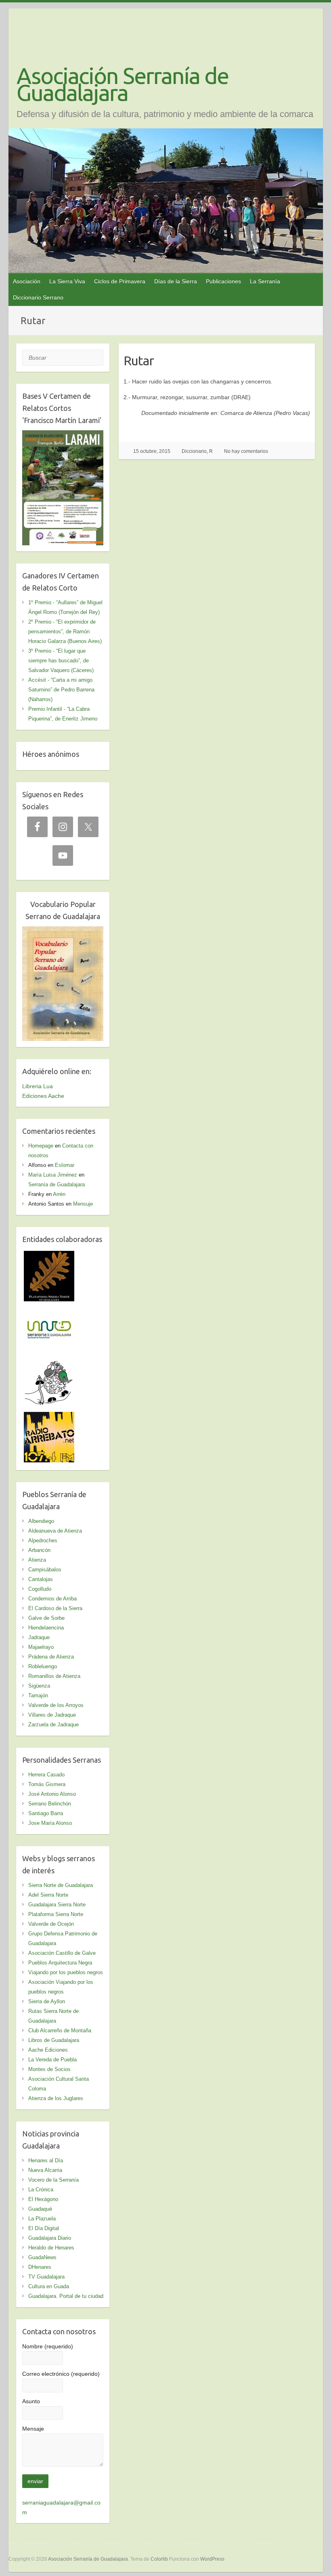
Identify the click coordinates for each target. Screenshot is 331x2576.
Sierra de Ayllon (47, 2001)
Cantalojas (41, 1579)
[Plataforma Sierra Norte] (49, 1256)
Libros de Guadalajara (54, 2040)
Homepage (41, 1146)
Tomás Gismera (47, 1784)
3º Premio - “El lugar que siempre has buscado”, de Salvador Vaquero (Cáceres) (61, 661)
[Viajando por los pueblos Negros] (49, 1363)
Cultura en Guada (49, 2286)
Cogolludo (40, 1589)
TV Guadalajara (46, 2277)
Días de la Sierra (176, 281)
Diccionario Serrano (38, 297)
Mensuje (83, 1204)
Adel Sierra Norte (48, 1895)
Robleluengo (43, 1666)
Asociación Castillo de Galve (62, 1953)
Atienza (37, 1560)
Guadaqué (40, 2209)
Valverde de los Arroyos (56, 1705)
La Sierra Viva (67, 281)
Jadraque (39, 1637)
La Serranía (265, 281)
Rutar (139, 360)
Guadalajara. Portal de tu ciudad (66, 2296)
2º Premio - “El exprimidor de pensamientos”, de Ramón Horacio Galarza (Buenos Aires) (65, 631)
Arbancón (39, 1550)
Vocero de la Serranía (53, 2180)
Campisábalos (45, 1570)
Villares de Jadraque (52, 1715)
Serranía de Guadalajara (57, 1184)
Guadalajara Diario (50, 2238)
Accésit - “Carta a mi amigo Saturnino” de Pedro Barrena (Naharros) (61, 690)
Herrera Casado (46, 1775)
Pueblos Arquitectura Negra (60, 1963)
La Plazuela (42, 2219)
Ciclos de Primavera (120, 281)
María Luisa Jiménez (53, 1175)
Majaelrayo (41, 1647)
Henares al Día (46, 2160)
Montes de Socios (49, 2069)
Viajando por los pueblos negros (66, 1972)
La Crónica (41, 2190)
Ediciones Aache (43, 1096)
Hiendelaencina (46, 1628)
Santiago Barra (46, 1813)
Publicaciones (223, 281)
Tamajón (38, 1695)
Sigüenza (39, 1686)
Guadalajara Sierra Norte (57, 1905)
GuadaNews (42, 2257)
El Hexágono (43, 2199)
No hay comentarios (246, 451)
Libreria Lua (38, 1086)
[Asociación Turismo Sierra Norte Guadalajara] (49, 1309)
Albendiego (41, 1521)
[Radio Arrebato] (49, 1417)
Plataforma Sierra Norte (56, 1914)
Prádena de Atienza (51, 1657)
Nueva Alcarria (45, 2170)
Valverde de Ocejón (51, 1924)
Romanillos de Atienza (54, 1676)
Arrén (59, 1194)
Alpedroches (43, 1540)
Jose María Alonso (50, 1823)
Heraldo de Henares (51, 2248)
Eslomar (65, 1165)
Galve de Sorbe (46, 1618)
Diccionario (194, 451)
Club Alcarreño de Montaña (60, 2030)
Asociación (27, 281)
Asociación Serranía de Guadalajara (123, 84)
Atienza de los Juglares (56, 2098)
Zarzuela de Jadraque (53, 1725)
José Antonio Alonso (52, 1794)
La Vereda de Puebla (52, 2060)
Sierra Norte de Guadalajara (61, 1885)
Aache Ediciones (48, 2050)
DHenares (40, 2267)
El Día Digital (44, 2228)
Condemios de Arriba (52, 1599)
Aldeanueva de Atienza (55, 1531)
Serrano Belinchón (50, 1804)
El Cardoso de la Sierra (55, 1608)
